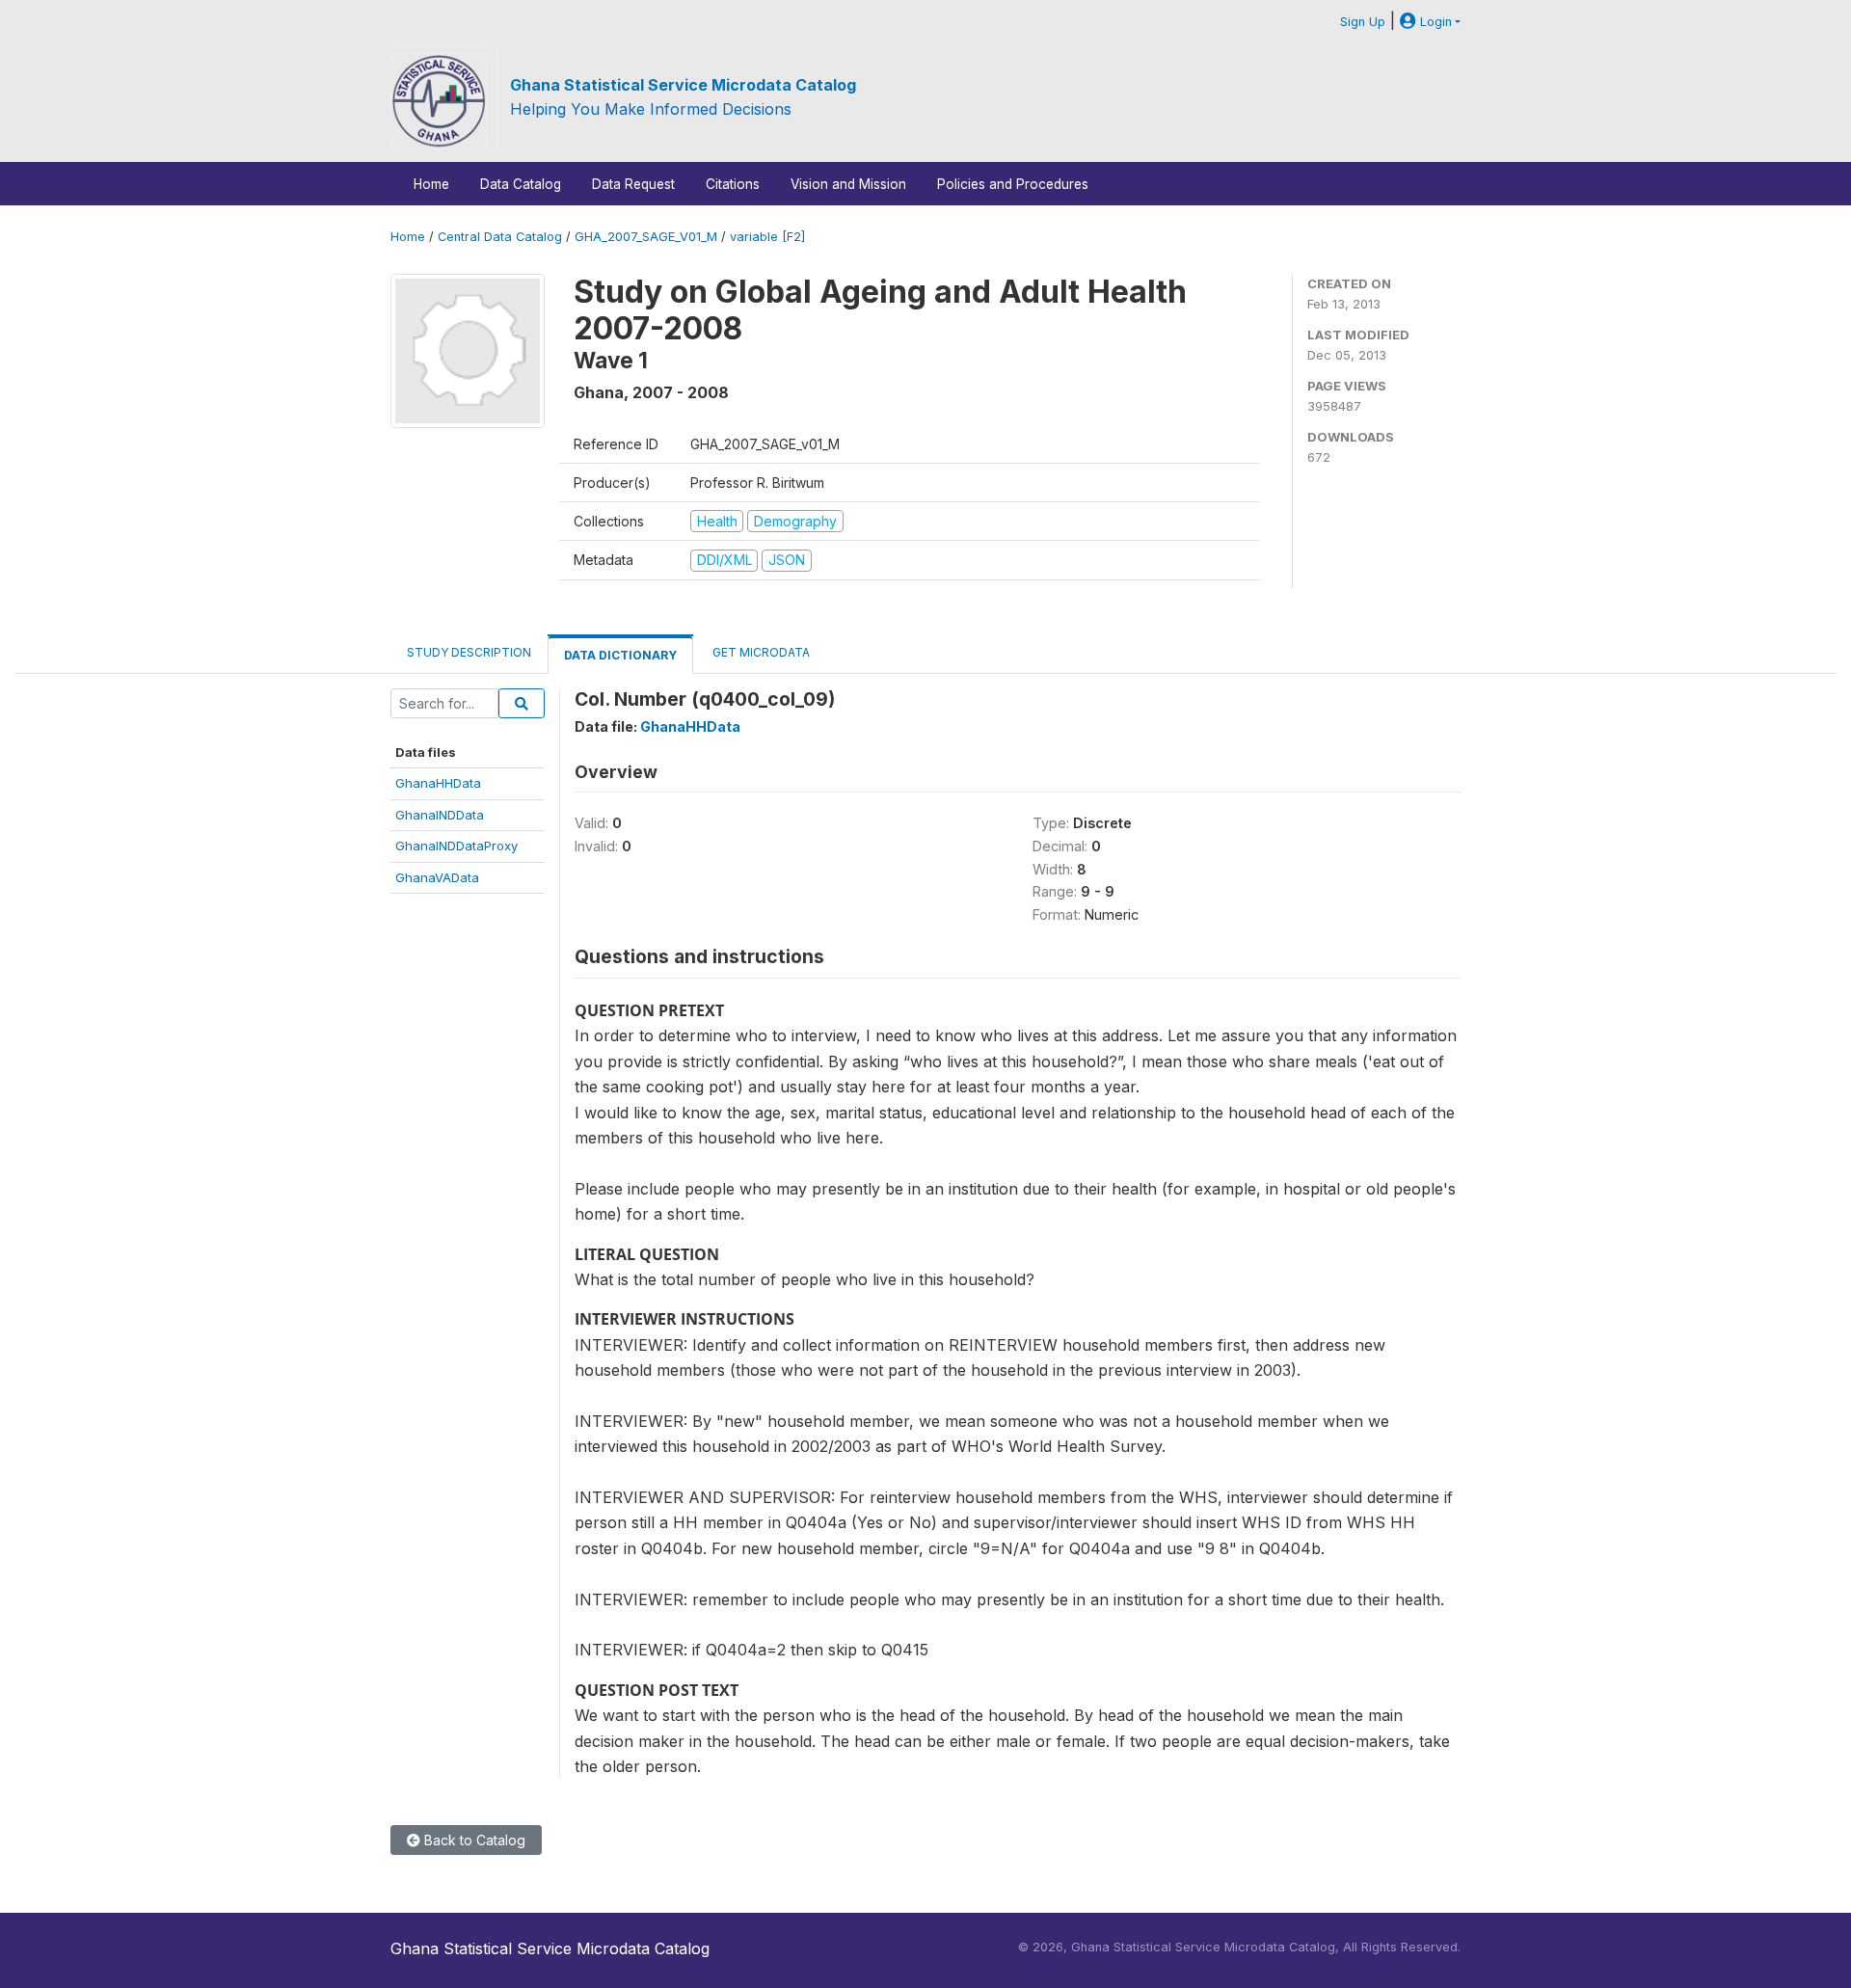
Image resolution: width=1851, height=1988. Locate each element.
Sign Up (1363, 22)
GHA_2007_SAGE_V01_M (646, 237)
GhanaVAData (437, 877)
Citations (733, 184)
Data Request (633, 184)
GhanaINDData (440, 815)
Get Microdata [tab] (760, 652)
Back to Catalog (473, 1840)
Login (1434, 22)
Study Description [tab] (469, 652)
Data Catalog (521, 184)
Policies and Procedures (1013, 184)
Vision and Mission (848, 184)
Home (431, 184)
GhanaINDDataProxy (456, 846)
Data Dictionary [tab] (620, 655)
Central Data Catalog (500, 237)
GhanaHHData (438, 783)
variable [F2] (767, 237)
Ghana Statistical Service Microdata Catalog (683, 85)
